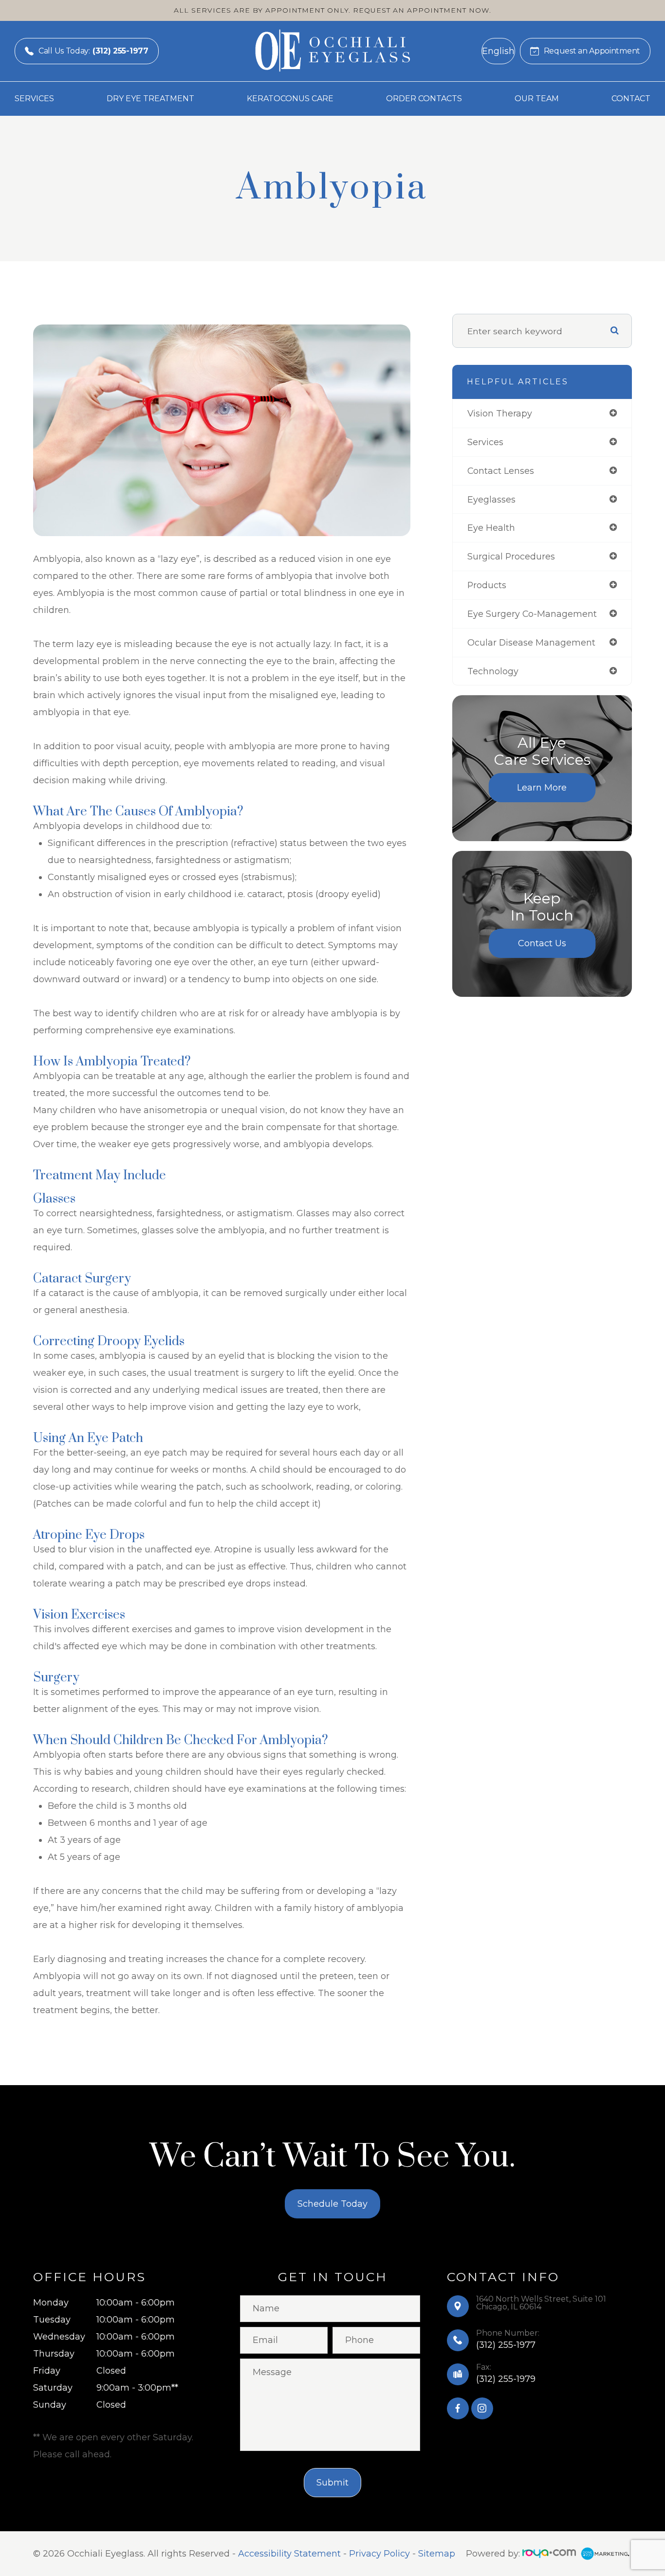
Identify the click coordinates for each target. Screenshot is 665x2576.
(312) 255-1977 (506, 2345)
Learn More (542, 788)
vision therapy (500, 413)
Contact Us (542, 943)
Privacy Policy (379, 2554)
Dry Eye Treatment (150, 99)
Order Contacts (424, 99)
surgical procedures (511, 556)
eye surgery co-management (532, 614)
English (498, 51)
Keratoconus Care (290, 99)
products (487, 585)
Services (34, 99)
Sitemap (437, 2554)
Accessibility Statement (289, 2554)
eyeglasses (491, 499)
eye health (491, 528)
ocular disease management (531, 642)
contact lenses (501, 471)
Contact (631, 99)
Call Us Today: (93, 51)
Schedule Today (332, 2204)
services (485, 442)
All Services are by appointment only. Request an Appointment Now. (332, 10)
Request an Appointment (592, 51)
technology (493, 671)
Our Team (537, 99)
